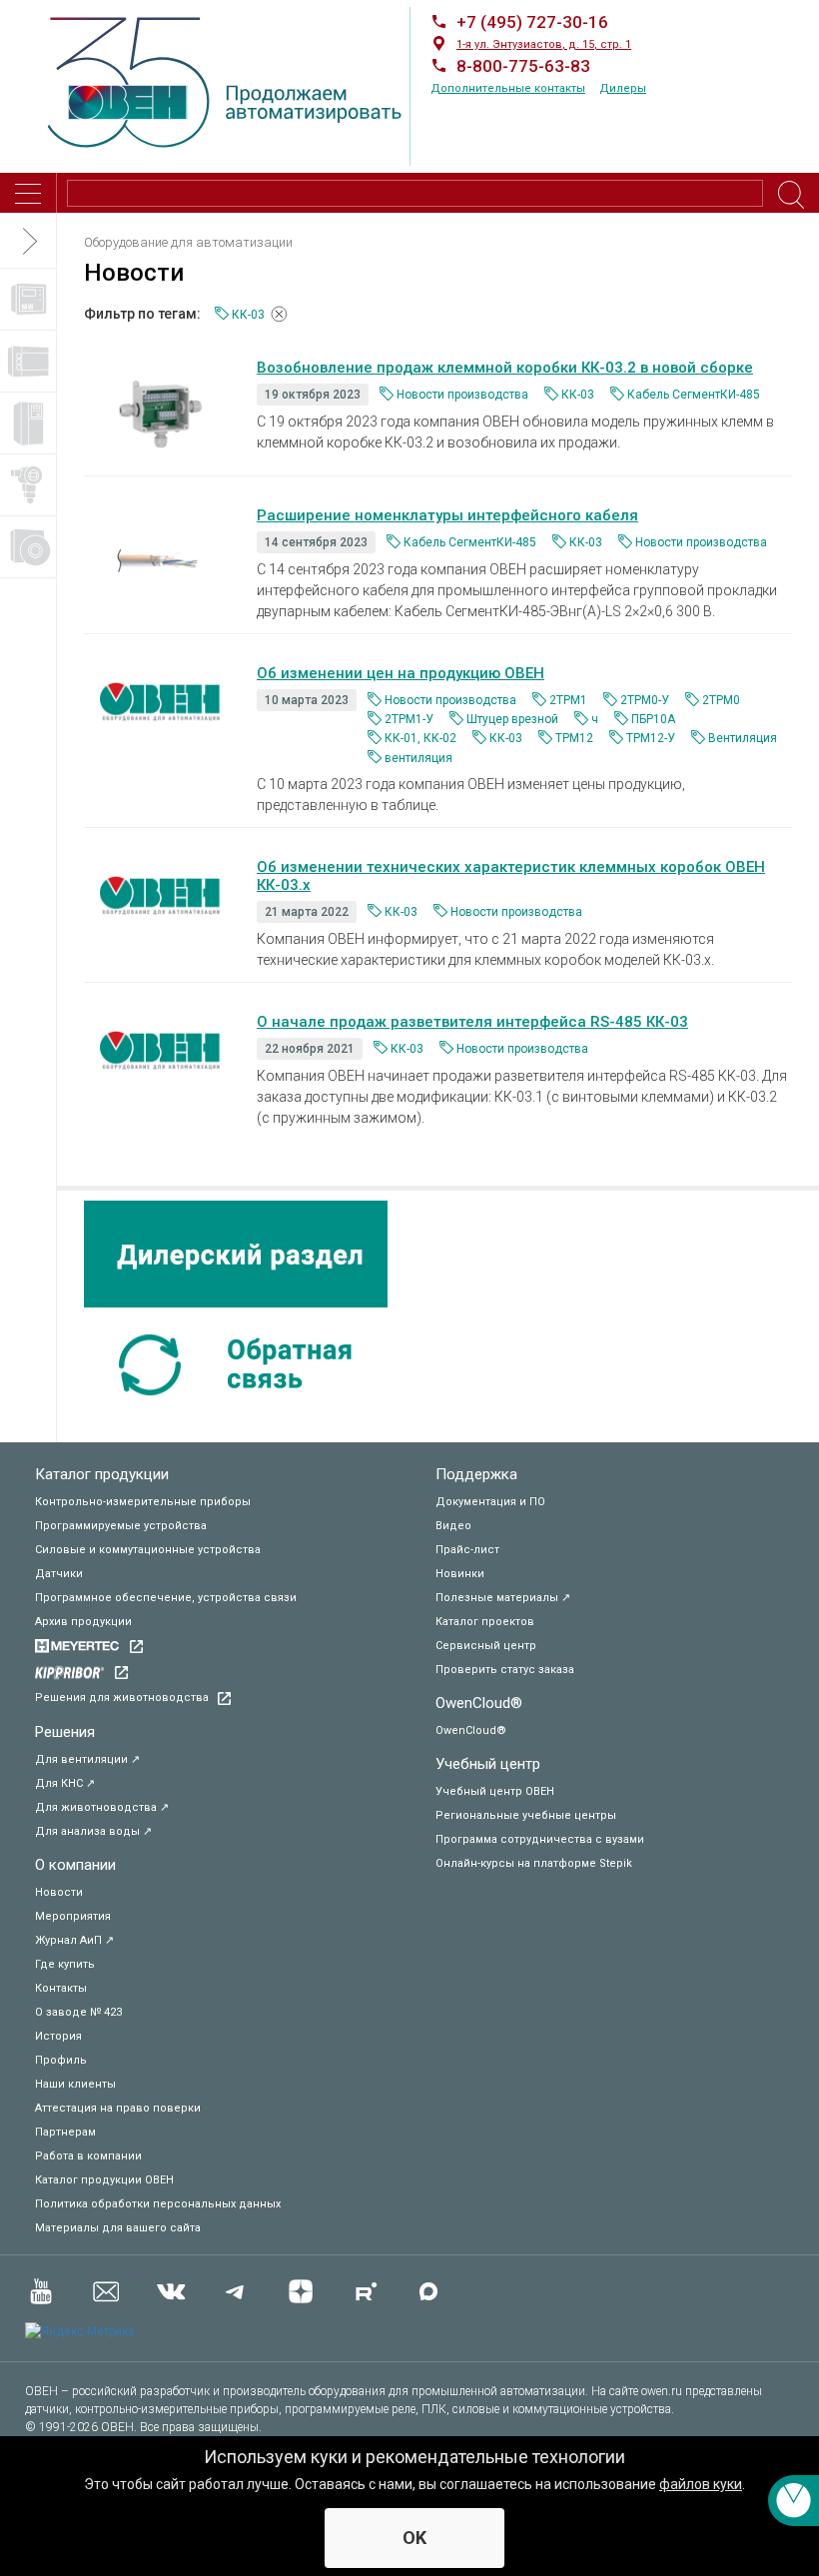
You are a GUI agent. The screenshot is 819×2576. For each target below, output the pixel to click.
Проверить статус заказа (505, 1670)
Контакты (61, 1988)
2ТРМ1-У (409, 719)
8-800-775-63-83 (523, 66)
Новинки (460, 1574)
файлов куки (701, 2484)
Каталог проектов (485, 1622)
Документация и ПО (490, 1502)
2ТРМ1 (568, 700)
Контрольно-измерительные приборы (143, 1502)
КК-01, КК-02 (420, 738)
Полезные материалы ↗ (503, 1598)
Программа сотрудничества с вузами (540, 1839)
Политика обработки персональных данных (158, 2204)
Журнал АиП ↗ (74, 1940)
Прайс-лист (467, 1550)
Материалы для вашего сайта (118, 2228)
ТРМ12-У (651, 738)
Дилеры (623, 88)
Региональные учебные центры (526, 1815)
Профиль (61, 2060)
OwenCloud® (479, 1703)
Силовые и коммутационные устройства (148, 1550)
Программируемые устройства (121, 1526)
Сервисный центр (486, 1646)
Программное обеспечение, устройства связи (166, 1598)
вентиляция (418, 758)
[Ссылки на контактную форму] (794, 2501)
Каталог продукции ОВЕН (104, 2180)
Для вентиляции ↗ (87, 1759)
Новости (59, 1892)
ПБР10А (653, 719)
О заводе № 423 (78, 2012)
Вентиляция (743, 738)
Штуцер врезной (512, 719)
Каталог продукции (102, 1474)
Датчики (59, 1574)
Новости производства (462, 395)
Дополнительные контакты (508, 88)
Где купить (65, 1964)
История (58, 2036)
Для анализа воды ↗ (93, 1831)
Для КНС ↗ (65, 1783)
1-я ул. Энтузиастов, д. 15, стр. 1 (544, 44)
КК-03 (578, 395)
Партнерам (65, 2132)
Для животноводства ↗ (102, 1807)
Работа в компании (88, 2156)
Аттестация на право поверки (118, 2108)
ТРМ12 (574, 738)
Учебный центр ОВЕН (495, 1791)
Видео (453, 1526)
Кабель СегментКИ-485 (694, 395)
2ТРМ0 (721, 700)
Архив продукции (83, 1622)
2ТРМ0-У (645, 700)
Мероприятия (73, 1916)
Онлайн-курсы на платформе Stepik (534, 1863)
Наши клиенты (75, 2084)
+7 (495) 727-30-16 (532, 22)
